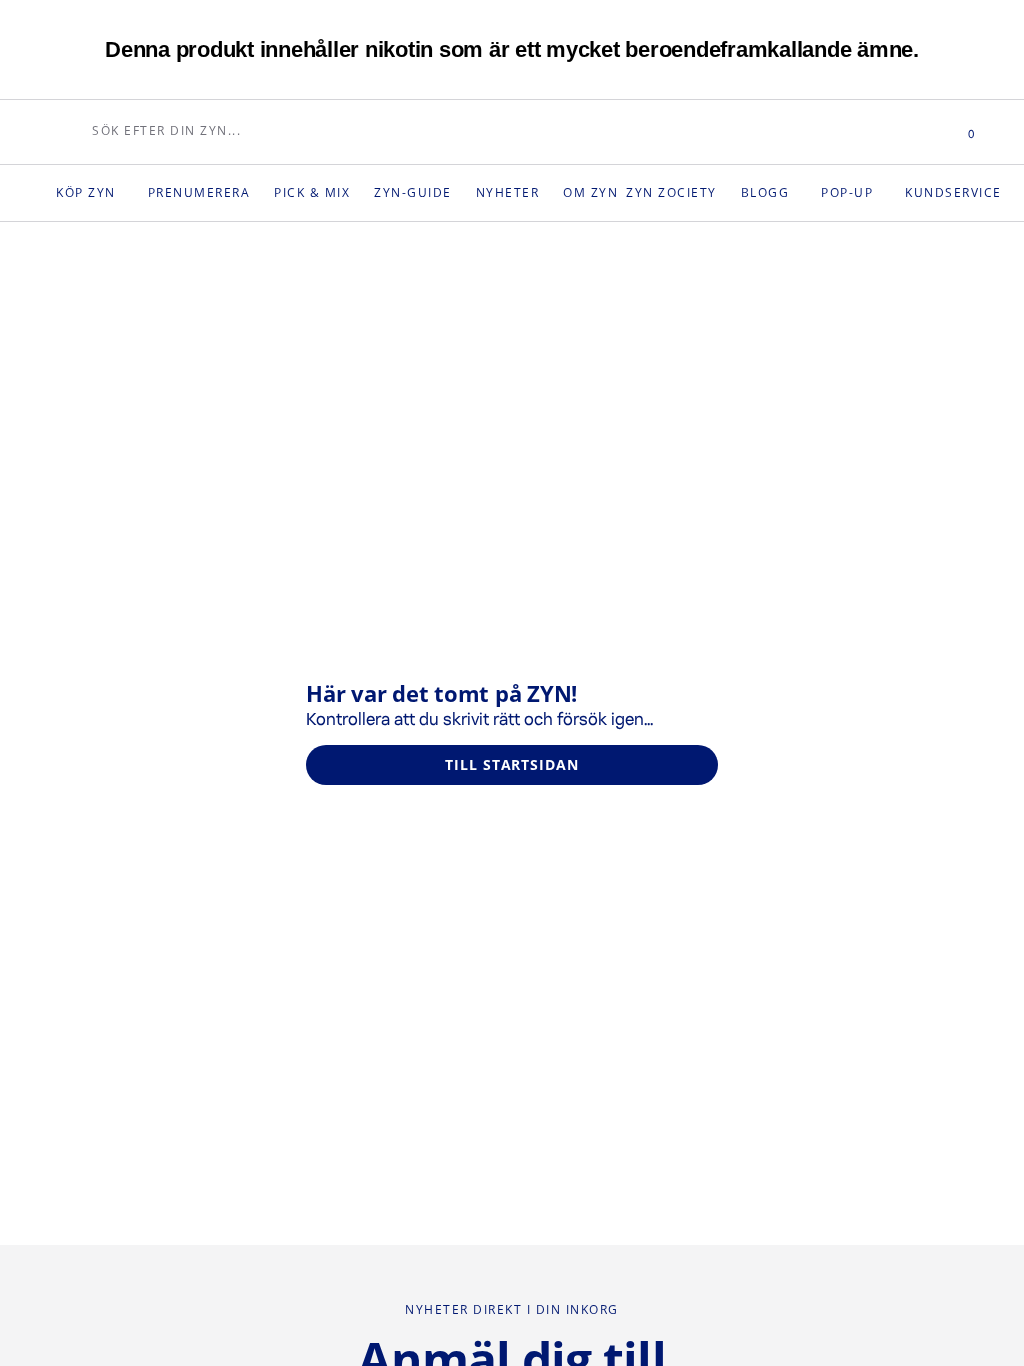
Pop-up (882, 193)
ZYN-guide (427, 193)
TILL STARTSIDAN (511, 765)
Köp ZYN (88, 193)
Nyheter (525, 193)
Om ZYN (611, 193)
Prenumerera (206, 193)
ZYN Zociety (697, 193)
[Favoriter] (909, 132)
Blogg (796, 193)
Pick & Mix (322, 193)
